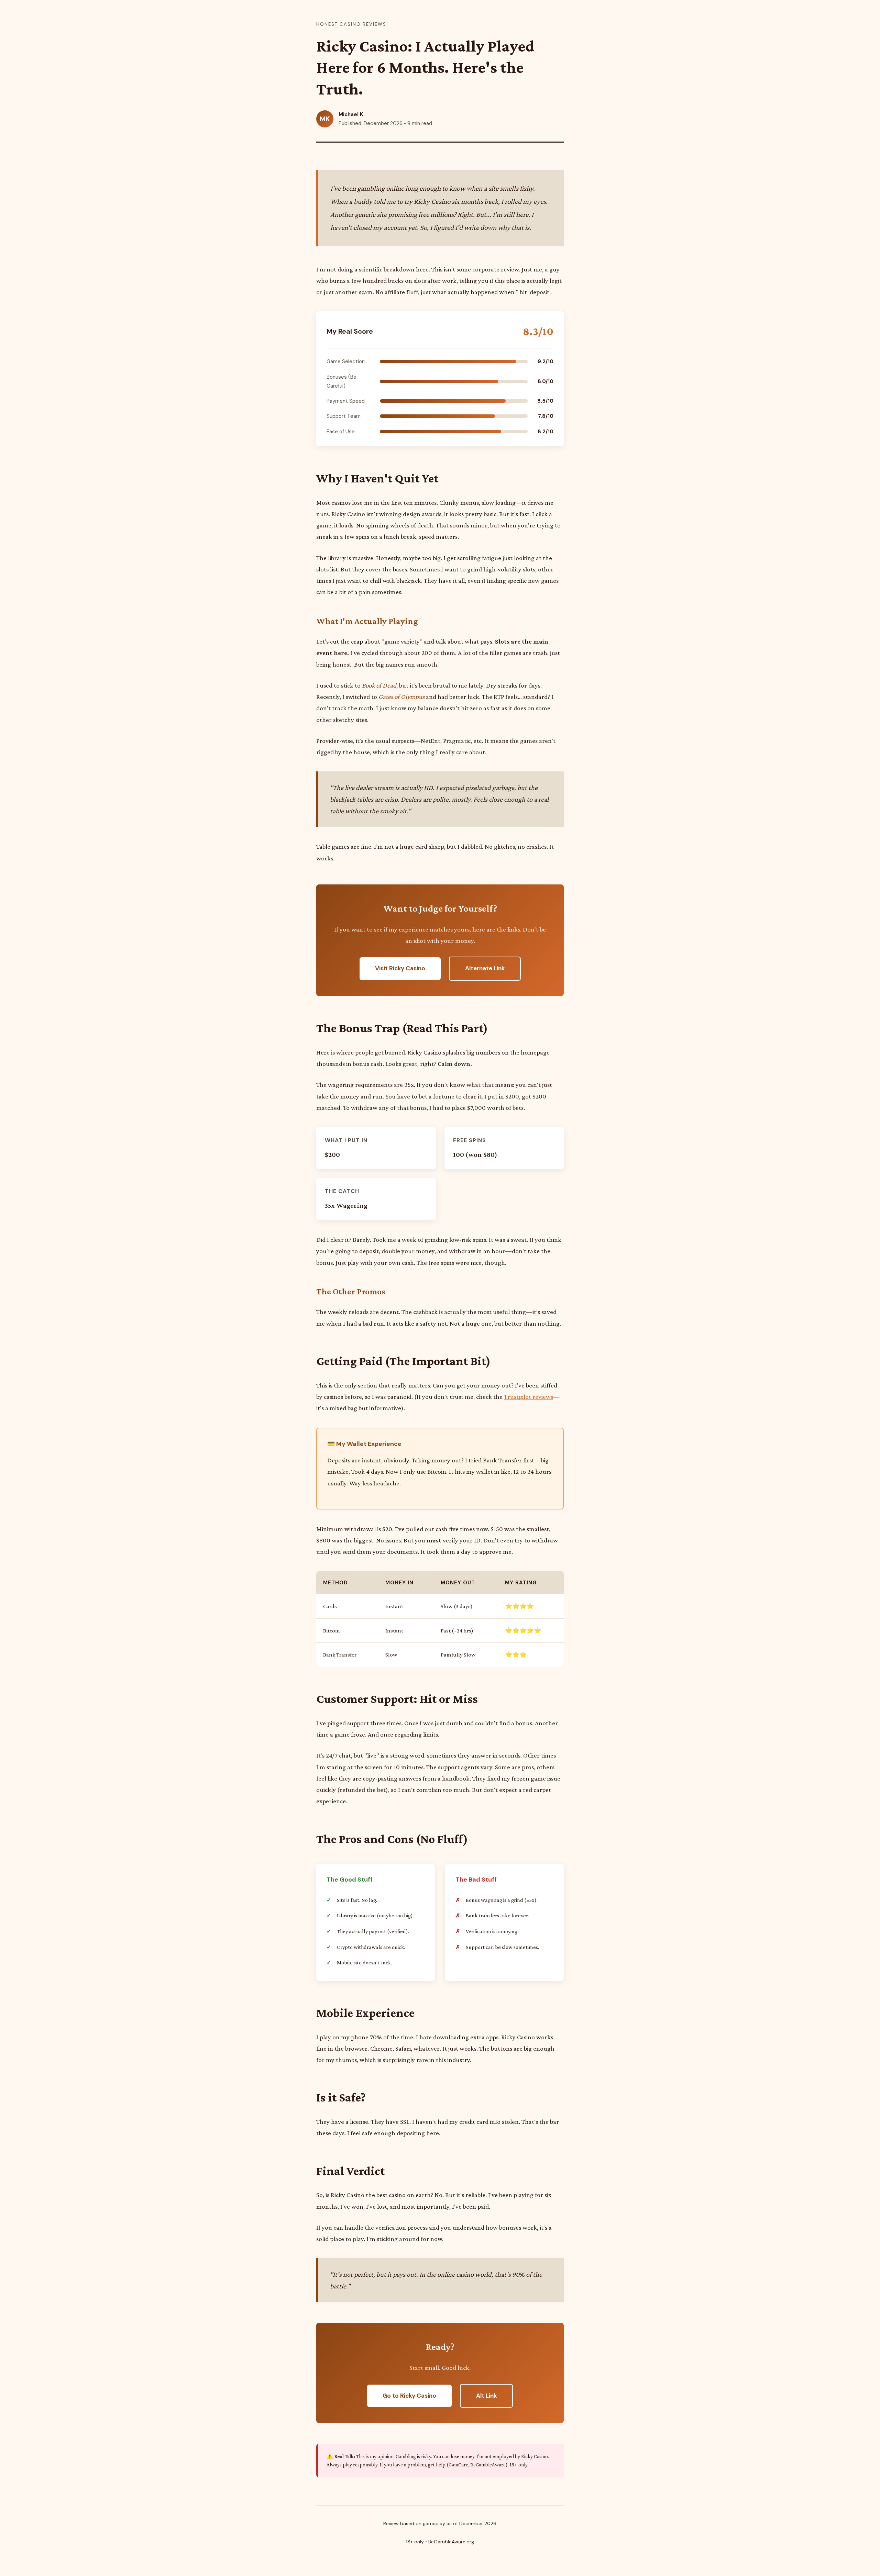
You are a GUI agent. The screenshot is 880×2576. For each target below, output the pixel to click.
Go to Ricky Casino (409, 2396)
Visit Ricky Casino (400, 968)
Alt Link (486, 2396)
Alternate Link (485, 968)
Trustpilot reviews (529, 1397)
